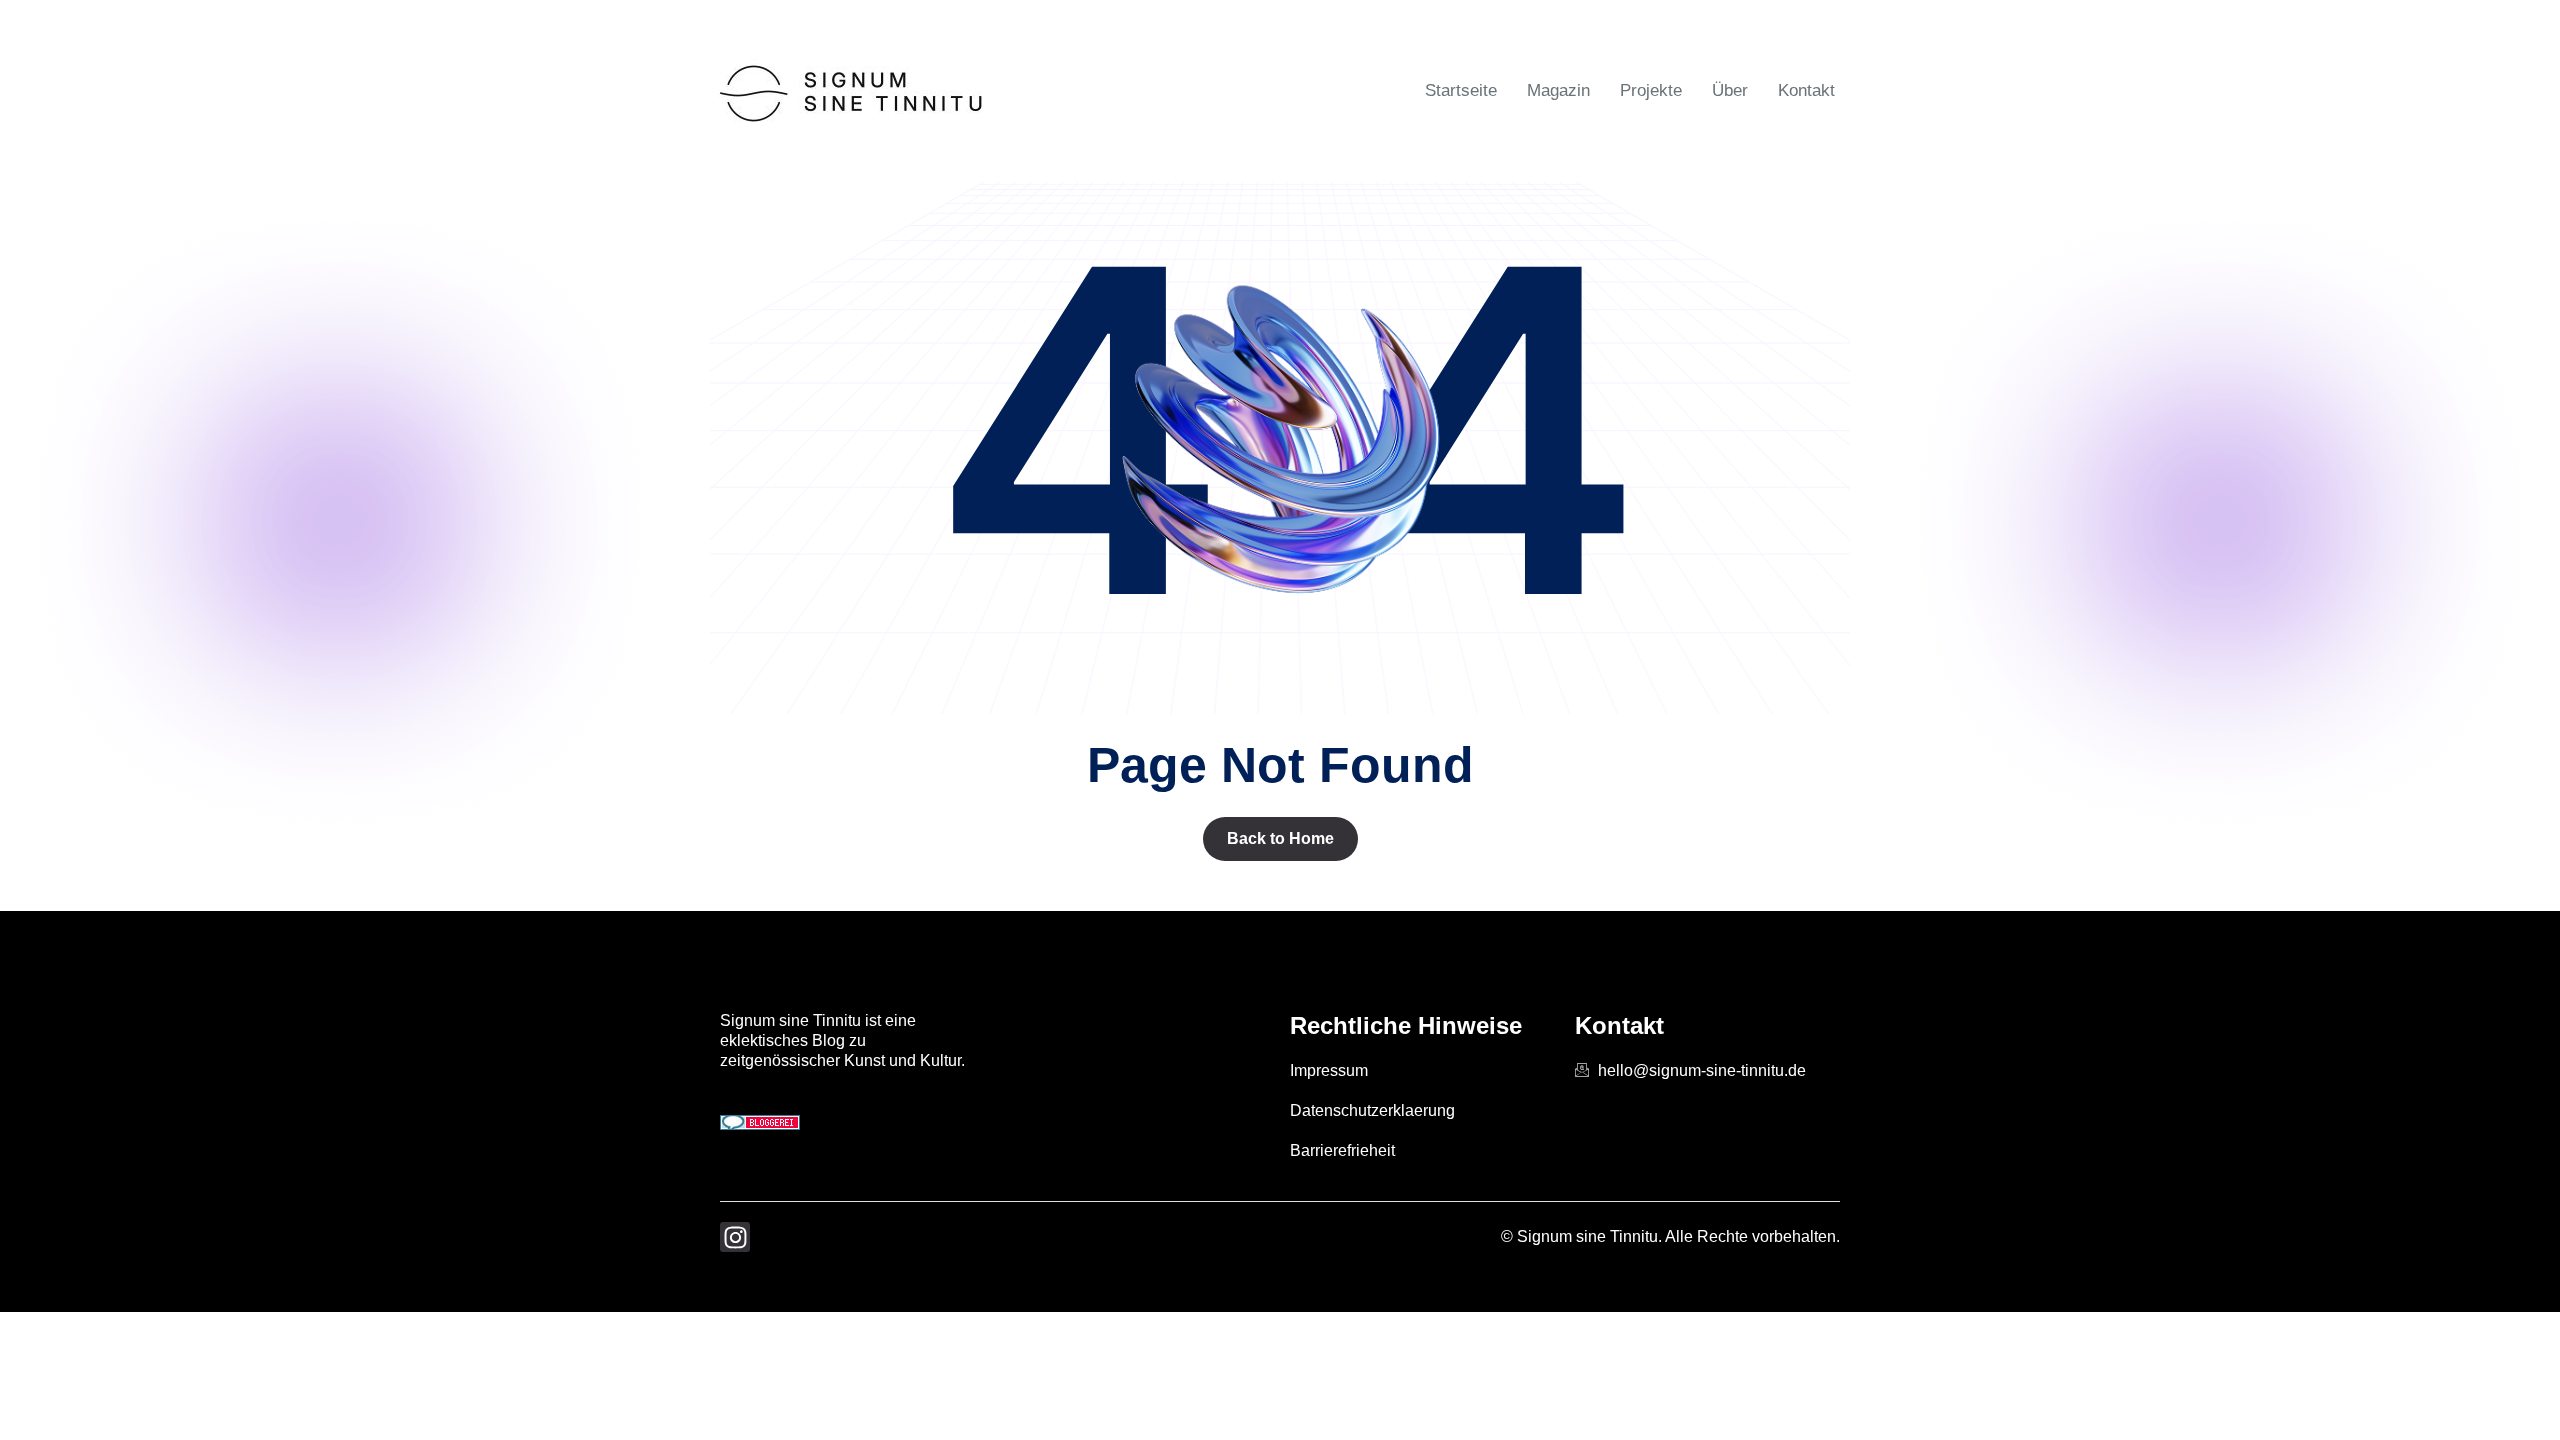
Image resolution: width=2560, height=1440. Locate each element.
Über (1730, 90)
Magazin (1558, 90)
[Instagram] (735, 1237)
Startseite (1461, 90)
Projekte (1651, 90)
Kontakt (1806, 90)
